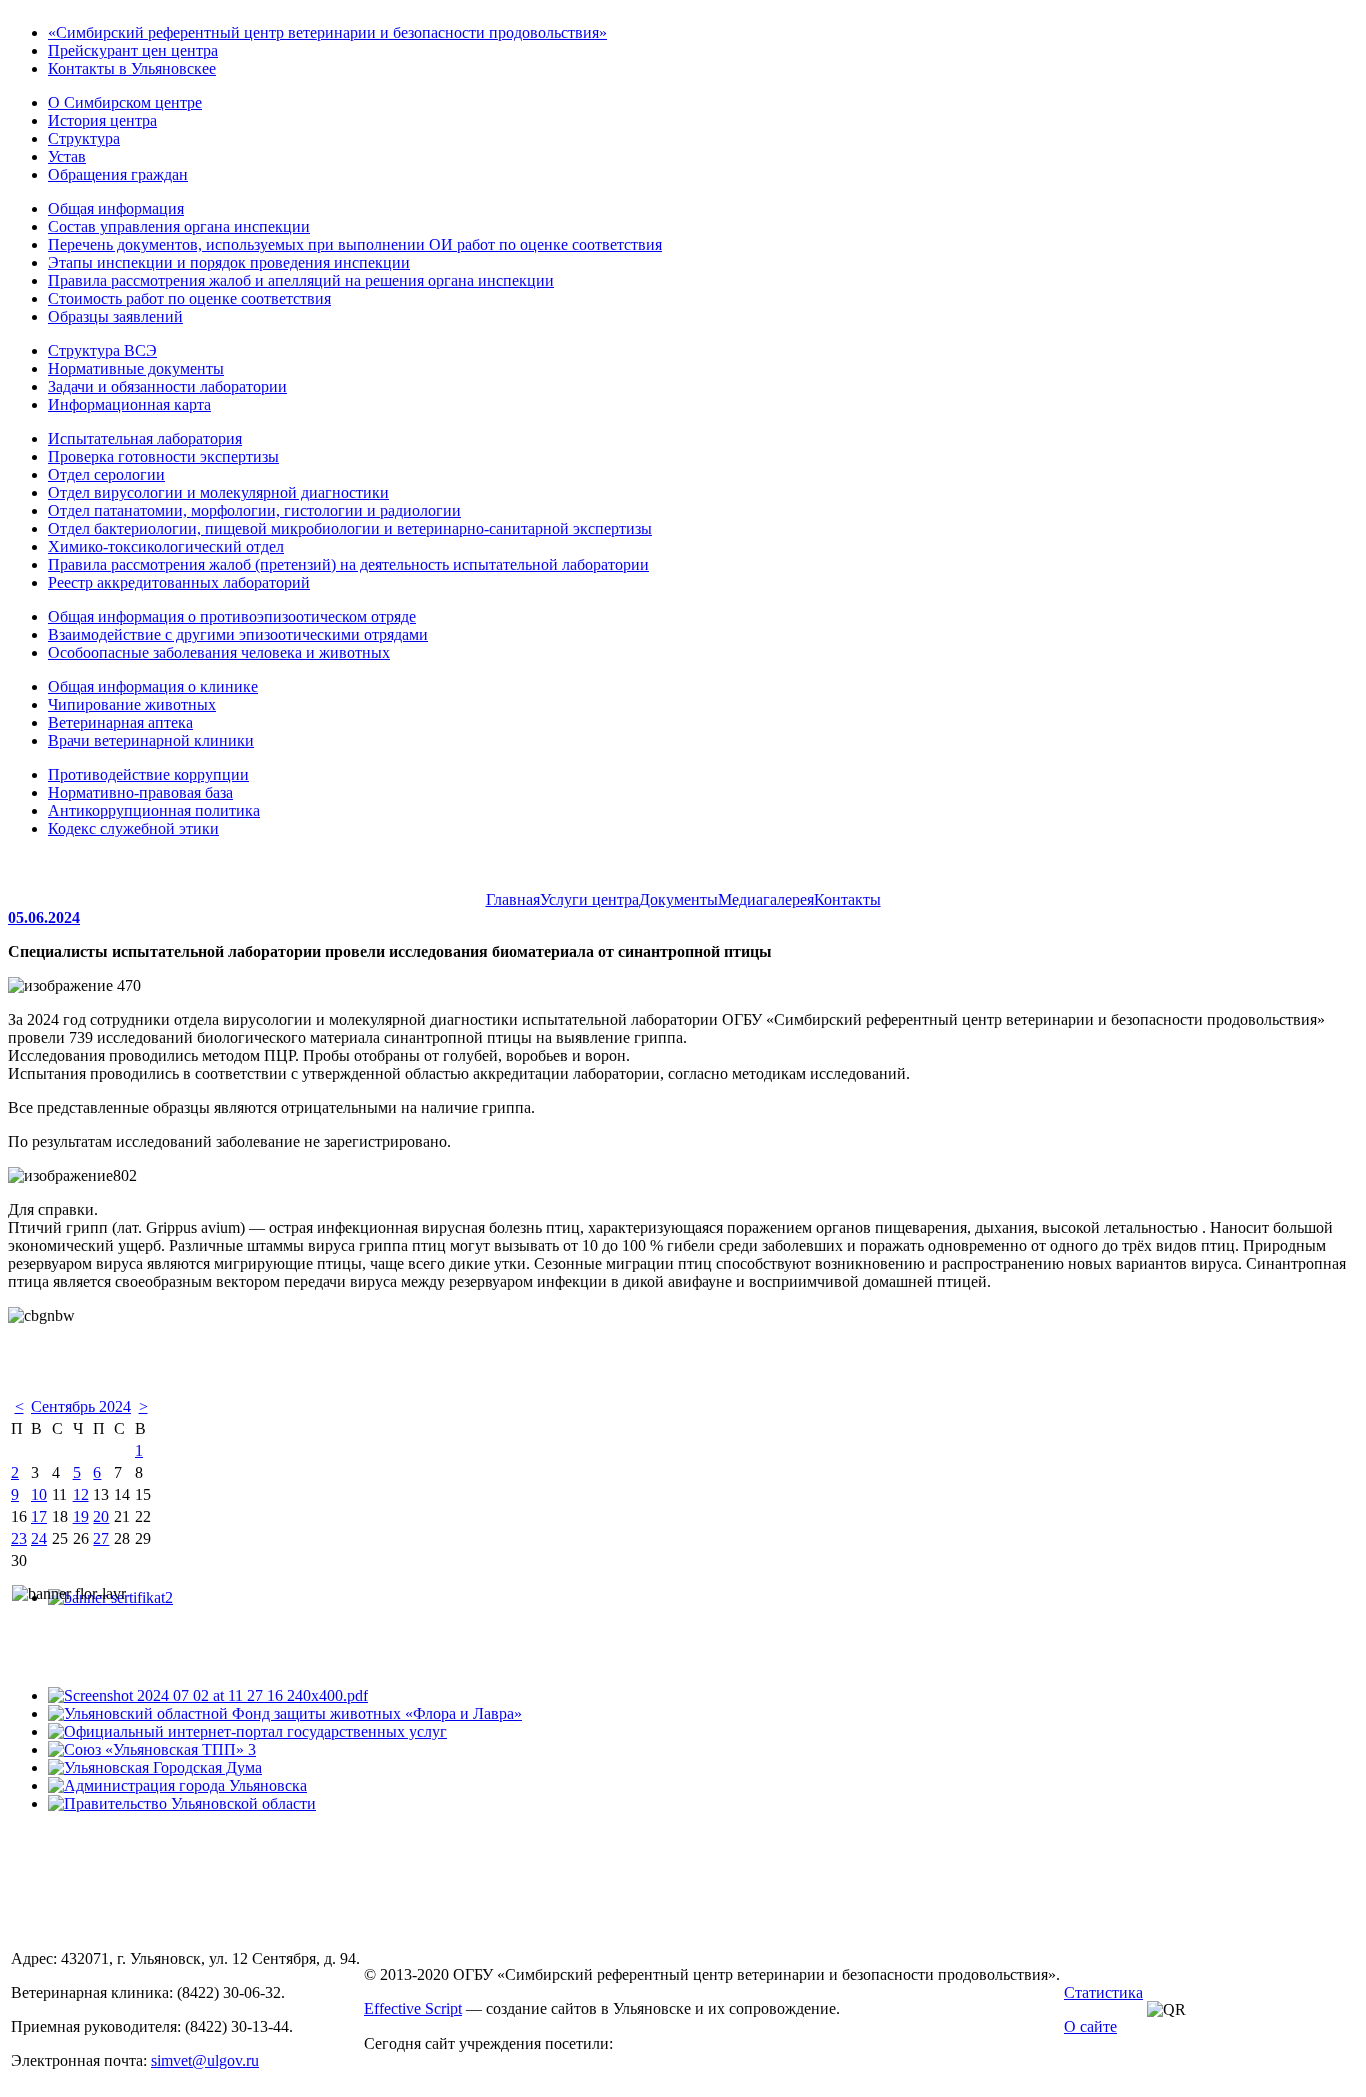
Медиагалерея (766, 899)
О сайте (1090, 2026)
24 (39, 1538)
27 (101, 1538)
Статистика (1103, 1992)
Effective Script (413, 2008)
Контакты (847, 899)
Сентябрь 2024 (81, 1406)
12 (81, 1494)
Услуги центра (589, 899)
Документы (678, 899)
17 (39, 1516)
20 (101, 1516)
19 (81, 1516)
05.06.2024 (44, 917)
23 (19, 1538)
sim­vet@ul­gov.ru (205, 2060)
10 (39, 1494)
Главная (513, 899)
